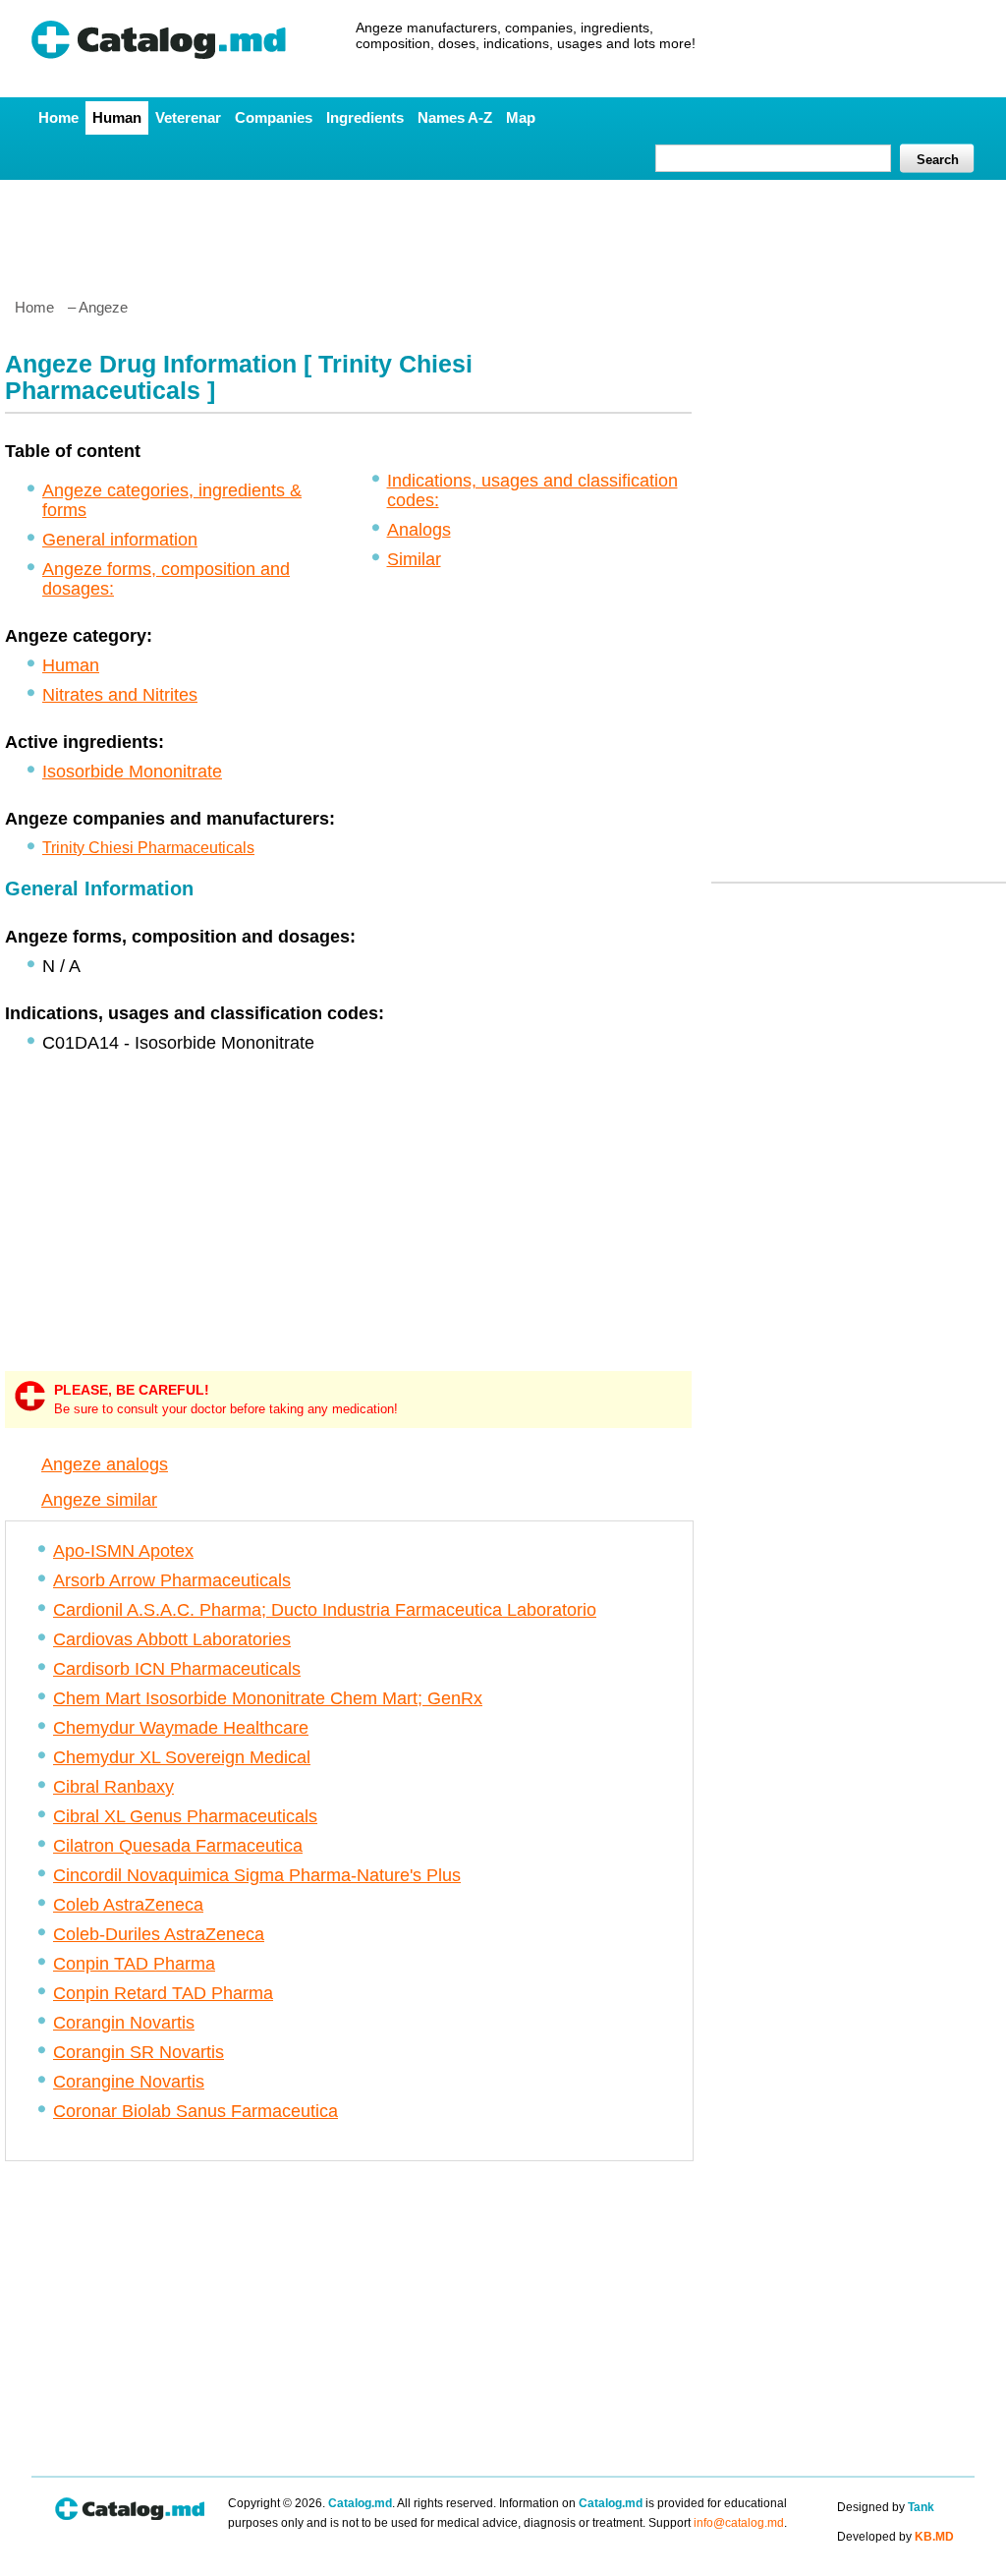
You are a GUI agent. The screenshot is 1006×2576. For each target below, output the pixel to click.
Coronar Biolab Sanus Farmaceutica (196, 2111)
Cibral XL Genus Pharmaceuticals (185, 1816)
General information (120, 540)
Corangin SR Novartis (139, 2052)
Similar (414, 559)
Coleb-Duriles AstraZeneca (159, 1934)
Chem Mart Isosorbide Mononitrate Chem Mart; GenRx (268, 1698)
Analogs (419, 530)
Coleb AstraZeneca (128, 1905)
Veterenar (188, 117)
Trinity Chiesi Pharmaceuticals (148, 848)
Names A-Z (455, 117)
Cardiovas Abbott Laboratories (172, 1639)
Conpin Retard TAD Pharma (163, 1993)
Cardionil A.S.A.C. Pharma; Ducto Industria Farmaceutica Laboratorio (325, 1610)
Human (117, 117)
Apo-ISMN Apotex (123, 1551)
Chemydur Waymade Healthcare (181, 1728)
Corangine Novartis (129, 2082)
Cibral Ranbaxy (113, 1787)
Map (521, 117)
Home (58, 117)
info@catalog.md (739, 2523)
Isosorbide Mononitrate (132, 772)
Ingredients (365, 117)
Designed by (886, 2507)
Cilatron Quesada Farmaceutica (178, 1846)
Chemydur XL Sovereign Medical (182, 1757)
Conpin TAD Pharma (134, 1964)
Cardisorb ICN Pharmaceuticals (177, 1669)
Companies (274, 117)
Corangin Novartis (124, 2023)
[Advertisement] (502, 231)
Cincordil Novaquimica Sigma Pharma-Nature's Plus (257, 1875)
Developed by (895, 2537)
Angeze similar (99, 1500)
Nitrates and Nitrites (120, 695)
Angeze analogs (105, 1464)
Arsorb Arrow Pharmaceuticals (172, 1580)
